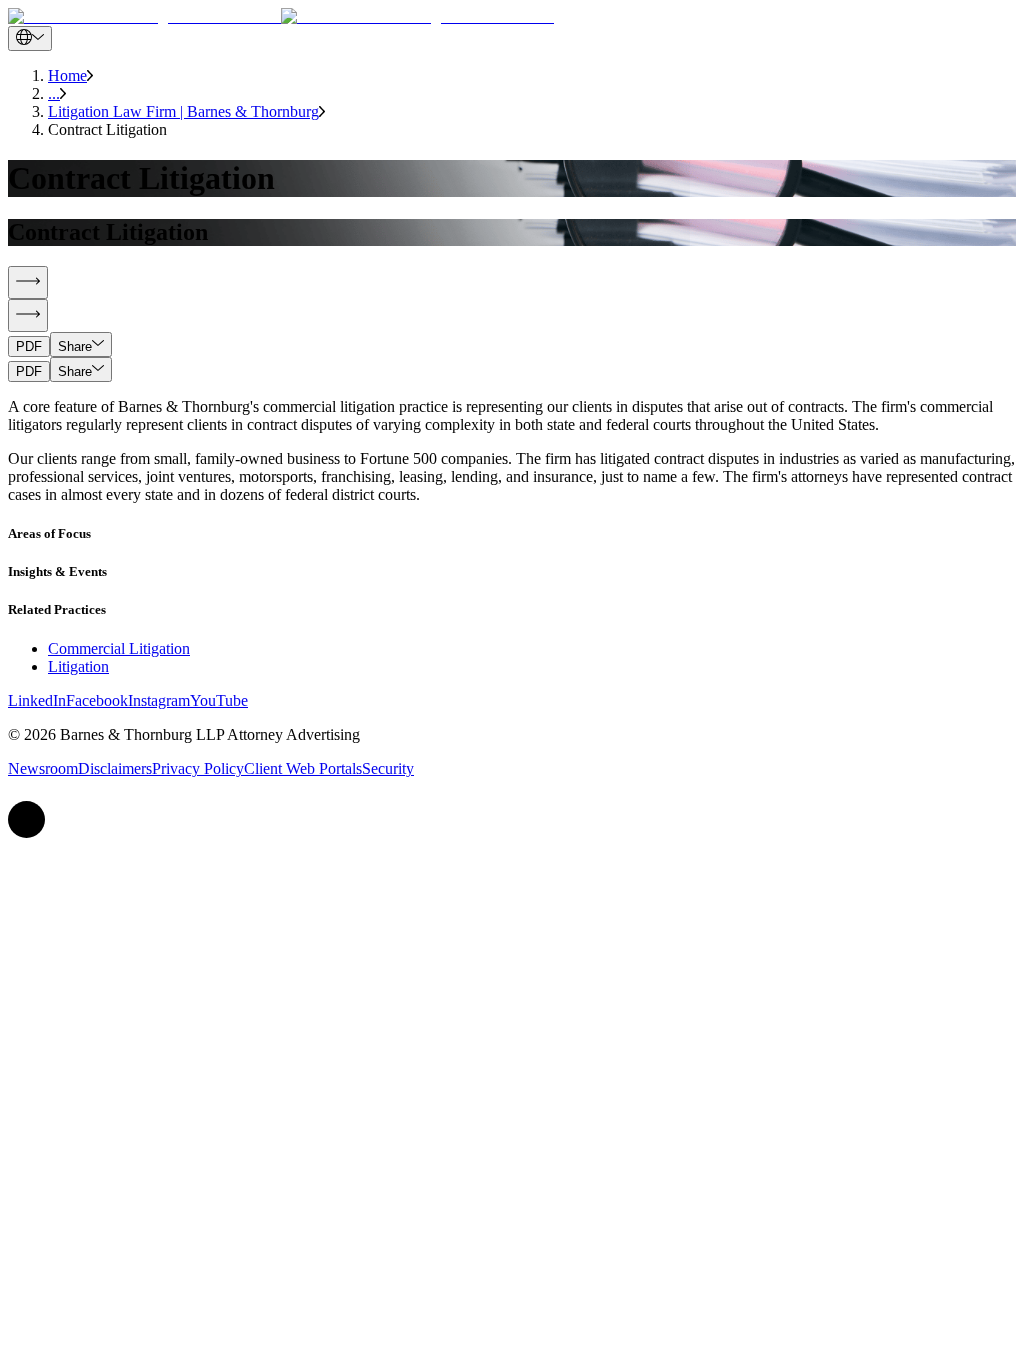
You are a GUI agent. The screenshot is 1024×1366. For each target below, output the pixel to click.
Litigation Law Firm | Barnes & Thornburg (183, 111)
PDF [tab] (29, 346)
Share (75, 346)
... (54, 93)
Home (67, 75)
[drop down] (30, 38)
